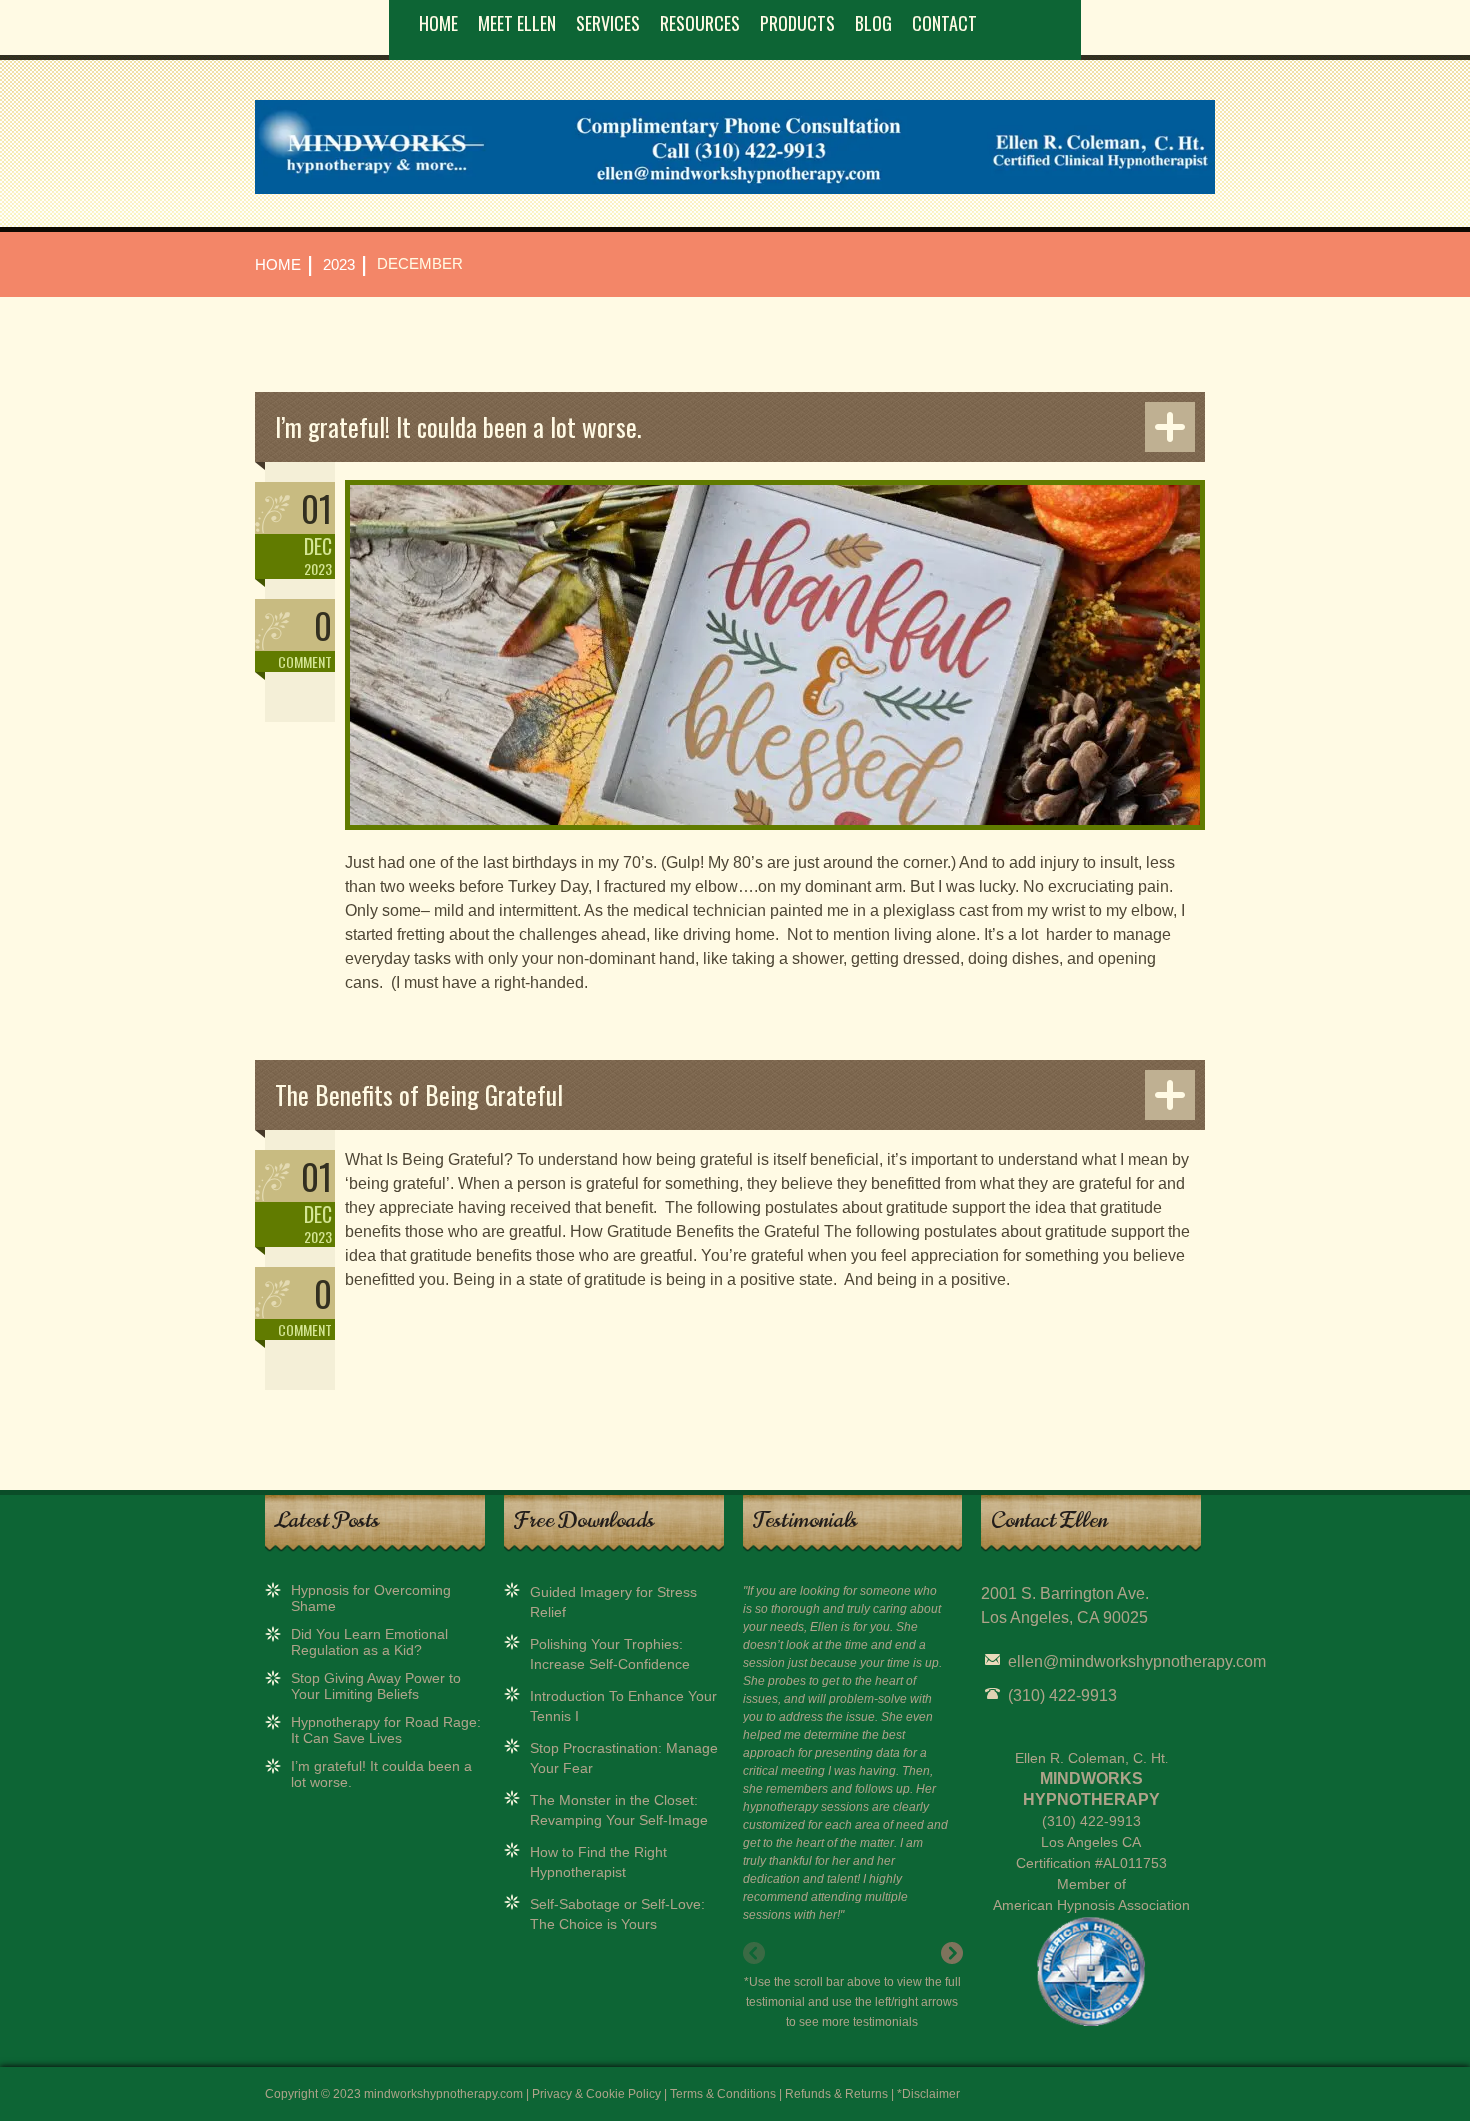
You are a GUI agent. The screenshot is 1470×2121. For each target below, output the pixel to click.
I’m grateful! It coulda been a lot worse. (458, 426)
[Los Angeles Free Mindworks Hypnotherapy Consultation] (735, 190)
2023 (339, 264)
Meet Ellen (517, 23)
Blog (873, 23)
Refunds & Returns (836, 2094)
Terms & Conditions (723, 2094)
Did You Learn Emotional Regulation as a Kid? (369, 1642)
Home (438, 23)
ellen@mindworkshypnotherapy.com (1137, 1661)
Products (797, 23)
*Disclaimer (928, 2094)
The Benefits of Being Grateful (419, 1094)
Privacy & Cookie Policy (596, 2094)
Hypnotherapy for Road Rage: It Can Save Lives (386, 1730)
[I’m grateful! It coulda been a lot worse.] (775, 841)
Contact (944, 23)
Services (608, 23)
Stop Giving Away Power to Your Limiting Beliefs (376, 1686)
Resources (700, 23)
